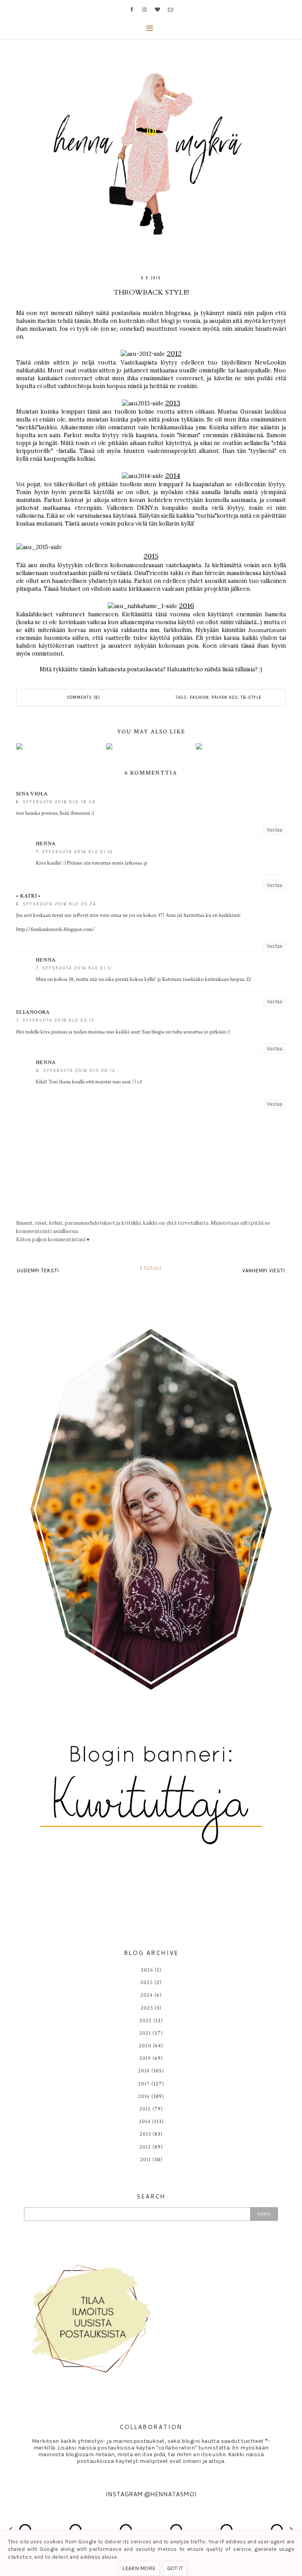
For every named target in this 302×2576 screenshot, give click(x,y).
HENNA (46, 844)
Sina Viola (32, 794)
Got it (175, 2568)
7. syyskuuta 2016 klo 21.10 (75, 852)
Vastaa (274, 830)
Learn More (139, 2568)
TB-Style (251, 697)
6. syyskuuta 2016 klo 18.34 (56, 802)
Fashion (199, 697)
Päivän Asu (225, 697)
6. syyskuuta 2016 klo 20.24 (56, 904)
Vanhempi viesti (264, 1271)
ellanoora (33, 1012)
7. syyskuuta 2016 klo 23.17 (55, 1020)
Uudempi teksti (38, 1271)
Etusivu (151, 1268)
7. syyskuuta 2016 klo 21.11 (74, 968)
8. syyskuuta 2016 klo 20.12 (76, 1071)
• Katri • (29, 896)
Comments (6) (84, 697)
